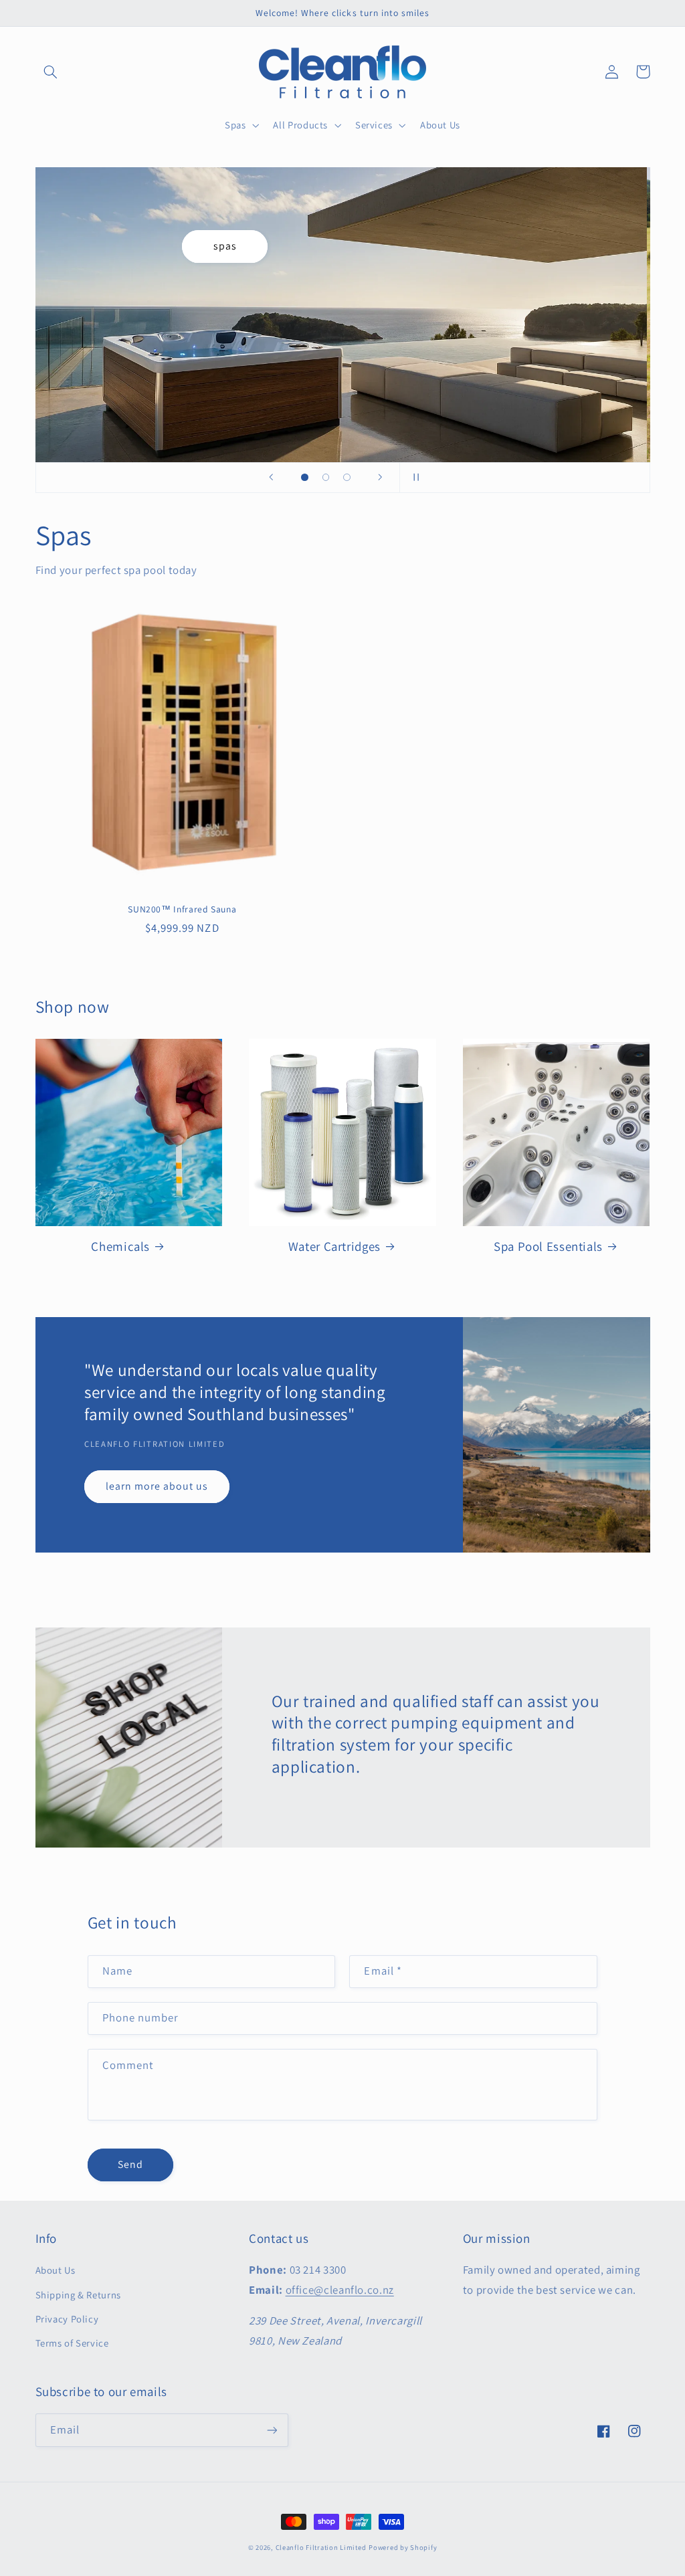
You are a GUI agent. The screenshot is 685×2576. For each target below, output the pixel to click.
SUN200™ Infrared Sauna (182, 909)
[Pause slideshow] (414, 478)
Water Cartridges (334, 1246)
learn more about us (157, 1486)
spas (228, 246)
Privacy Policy (67, 2319)
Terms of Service (72, 2343)
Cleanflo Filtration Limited (321, 2547)
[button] (51, 72)
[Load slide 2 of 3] (326, 478)
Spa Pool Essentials (548, 1246)
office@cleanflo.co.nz (340, 2290)
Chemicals (120, 1246)
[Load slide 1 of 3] (305, 478)
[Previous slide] (271, 478)
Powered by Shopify (403, 2547)
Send (130, 2164)
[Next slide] (381, 478)
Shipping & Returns (78, 2295)
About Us (56, 2270)
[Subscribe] (272, 2430)
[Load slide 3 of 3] (347, 478)
